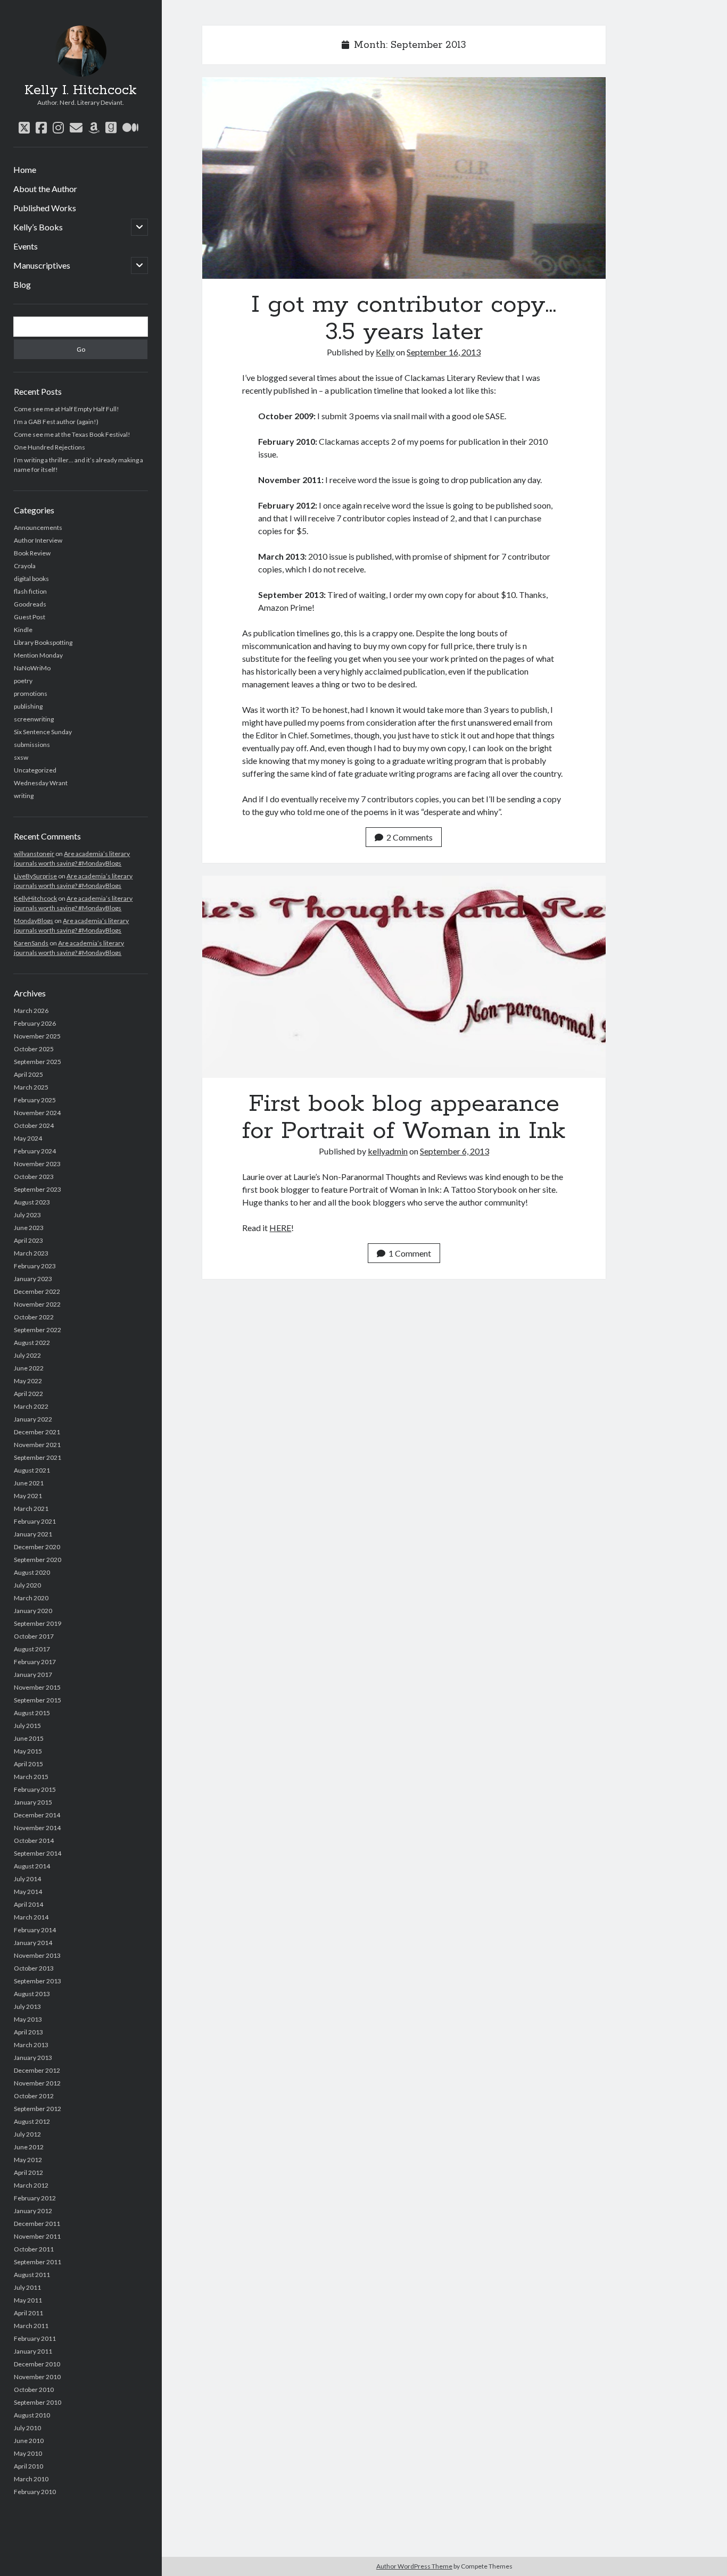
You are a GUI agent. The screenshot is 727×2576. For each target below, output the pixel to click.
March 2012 (31, 2185)
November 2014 (37, 1828)
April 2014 (28, 1904)
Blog (22, 284)
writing (24, 796)
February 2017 (35, 1662)
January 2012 (33, 2211)
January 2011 (33, 2351)
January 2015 (33, 1802)
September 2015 (38, 1700)
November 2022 (37, 1304)
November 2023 (37, 1164)
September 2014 (38, 1853)
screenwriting (34, 719)
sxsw (21, 757)
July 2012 (27, 2134)
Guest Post (30, 617)
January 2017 (33, 1675)
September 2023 (38, 1189)
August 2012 (32, 2121)
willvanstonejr (34, 854)
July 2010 (27, 2428)
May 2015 (28, 1751)
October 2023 (34, 1177)
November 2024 (37, 1113)
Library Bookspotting (43, 642)
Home (25, 169)
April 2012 (28, 2172)
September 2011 (38, 2262)
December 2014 (37, 1815)
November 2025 (37, 1036)
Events (26, 246)
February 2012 (35, 2198)
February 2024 (35, 1151)
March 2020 (31, 1598)
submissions (32, 745)
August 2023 (32, 1202)
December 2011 (37, 2224)
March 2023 (31, 1253)
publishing (28, 706)
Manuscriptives (42, 265)
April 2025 (28, 1074)
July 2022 (27, 1355)
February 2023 (35, 1266)
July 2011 (27, 2287)
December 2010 (37, 2364)
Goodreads (30, 604)
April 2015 (28, 1764)
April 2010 (28, 2466)
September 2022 (38, 1330)
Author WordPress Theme (414, 2566)
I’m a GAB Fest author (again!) (56, 422)
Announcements (38, 527)
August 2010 (32, 2415)
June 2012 (29, 2147)
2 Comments (410, 837)
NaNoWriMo (32, 668)
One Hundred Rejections (49, 447)
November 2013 (37, 1955)
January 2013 (33, 2058)
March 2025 (31, 1087)
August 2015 (32, 1713)
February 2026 (35, 1023)
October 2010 (34, 2390)
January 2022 (33, 1419)
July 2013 (27, 2006)
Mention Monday (38, 655)
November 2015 (37, 1687)
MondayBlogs (34, 921)
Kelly (385, 352)
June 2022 (29, 1368)
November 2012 (37, 2083)
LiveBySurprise (35, 876)
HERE (280, 1228)
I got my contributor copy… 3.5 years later (404, 178)
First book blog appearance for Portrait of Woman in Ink (404, 977)
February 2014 (35, 1930)
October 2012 (34, 2096)
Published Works (45, 208)
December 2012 (37, 2070)
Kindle (23, 630)
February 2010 (35, 2492)
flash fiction (30, 591)
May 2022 (28, 1381)
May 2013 (28, 2019)
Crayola (25, 566)
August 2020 (32, 1572)
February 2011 (35, 2338)
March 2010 (31, 2479)
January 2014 (33, 1943)
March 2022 (31, 1406)
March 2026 (31, 1011)
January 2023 (33, 1279)
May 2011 (28, 2300)
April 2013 (28, 2032)
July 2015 (27, 1726)
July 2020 (27, 1585)
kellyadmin (388, 1151)
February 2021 (35, 1521)
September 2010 (38, 2402)
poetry (23, 681)
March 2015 (31, 1777)
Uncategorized (35, 770)
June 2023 (29, 1228)
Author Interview (38, 540)
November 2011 (37, 2236)
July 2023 (27, 1215)
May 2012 (28, 2160)
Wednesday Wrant (41, 783)
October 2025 (34, 1049)
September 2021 (38, 1457)
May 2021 (28, 1496)
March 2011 (31, 2326)
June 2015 (29, 1738)
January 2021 (33, 1534)
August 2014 (32, 1866)
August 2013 (32, 1994)
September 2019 (38, 1623)
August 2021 (32, 1470)
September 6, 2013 (455, 1151)
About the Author (45, 189)
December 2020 (37, 1547)
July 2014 (27, 1879)
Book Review (32, 553)
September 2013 (38, 1981)
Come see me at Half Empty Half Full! (67, 409)
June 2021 (29, 1483)
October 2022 (34, 1317)
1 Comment (410, 1253)
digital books (31, 579)
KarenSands (31, 943)
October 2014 (34, 1840)
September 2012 (38, 2109)
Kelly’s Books (38, 227)
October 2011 (34, 2249)
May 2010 (28, 2453)
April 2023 (28, 1240)
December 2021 (37, 1432)
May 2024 (28, 1138)
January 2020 (33, 1611)
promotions (31, 693)
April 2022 (28, 1394)
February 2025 (35, 1100)
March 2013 (31, 2045)
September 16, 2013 (444, 352)
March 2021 (31, 1509)
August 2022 (32, 1343)
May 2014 (28, 1892)
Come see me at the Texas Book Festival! (72, 434)
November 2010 (37, 2377)
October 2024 (34, 1125)
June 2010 (29, 2441)
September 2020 (38, 1560)
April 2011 (28, 2313)
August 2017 (32, 1649)
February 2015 (35, 1789)
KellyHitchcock (35, 898)
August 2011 (32, 2275)
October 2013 (34, 1968)
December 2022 (37, 1291)
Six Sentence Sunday (43, 732)
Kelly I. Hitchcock (81, 90)
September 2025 (38, 1062)
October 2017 (34, 1636)
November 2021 (37, 1445)
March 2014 (31, 1917)
